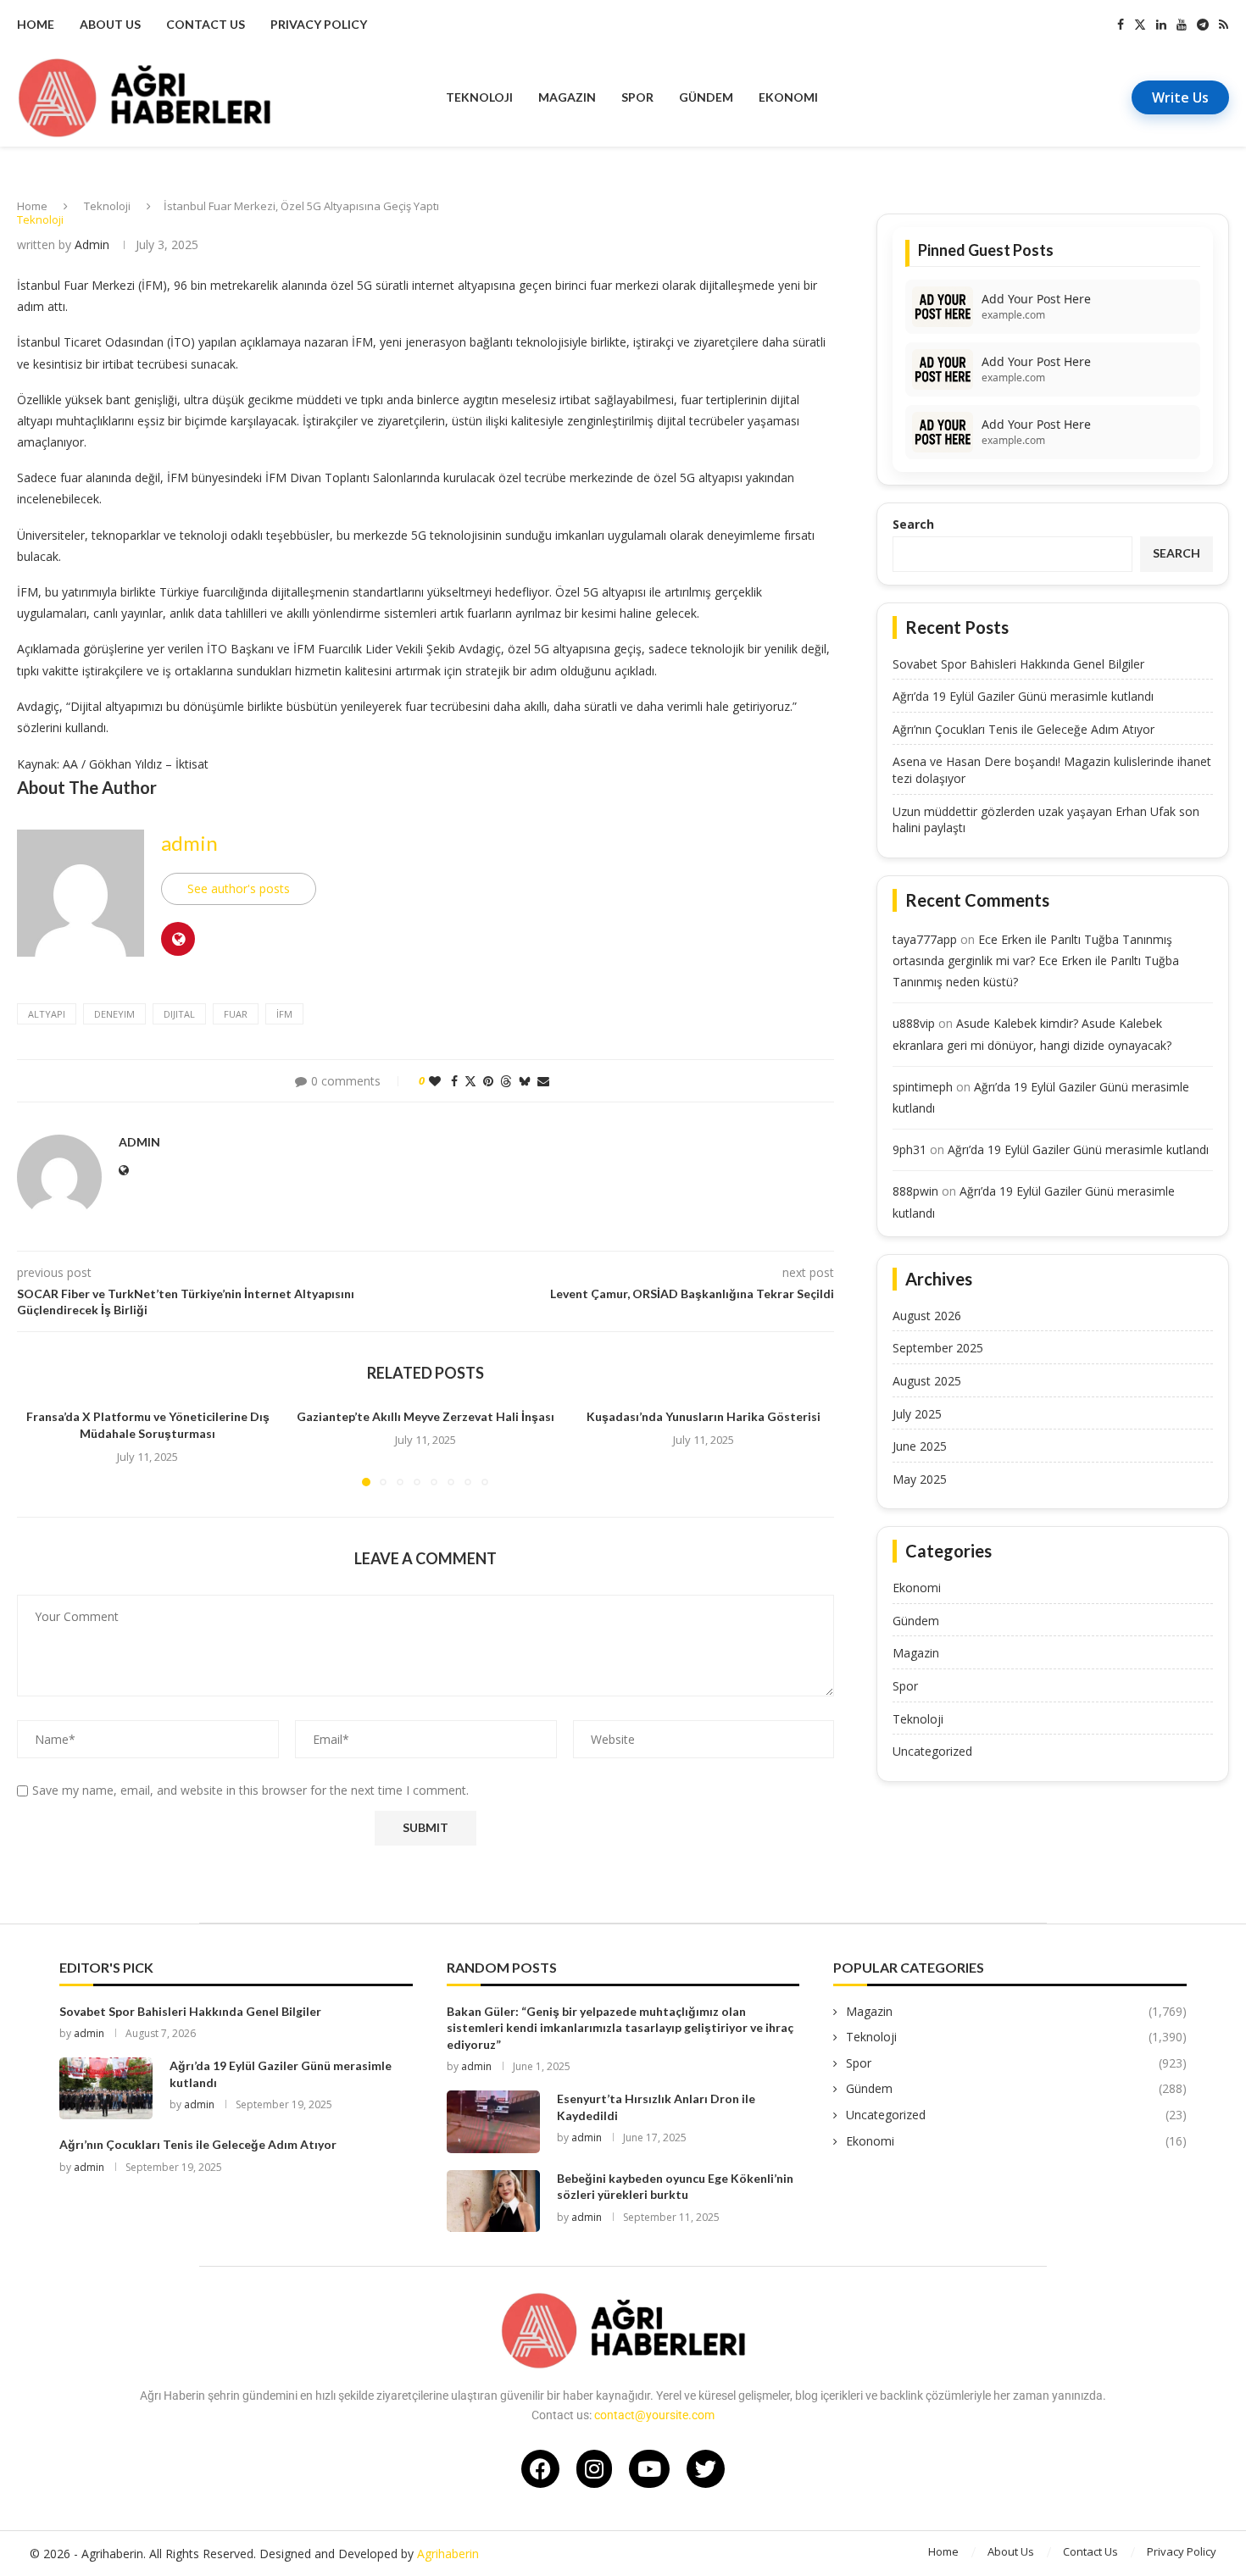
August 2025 (927, 1381)
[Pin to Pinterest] (488, 1081)
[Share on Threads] (506, 1081)
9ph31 (909, 1149)
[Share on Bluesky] (525, 1081)
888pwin (915, 1191)
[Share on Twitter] (470, 1081)
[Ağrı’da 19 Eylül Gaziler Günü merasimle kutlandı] (106, 2088)
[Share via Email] (543, 1081)
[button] (40, 1446)
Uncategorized (932, 1751)
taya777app (925, 939)
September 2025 (938, 1348)
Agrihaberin (448, 2554)
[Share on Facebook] (454, 1081)
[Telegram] (1203, 25)
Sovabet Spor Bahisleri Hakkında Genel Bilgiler (1018, 664)
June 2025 (920, 1446)
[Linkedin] (1161, 25)
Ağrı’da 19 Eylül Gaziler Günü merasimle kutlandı (1023, 696)
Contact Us (206, 24)
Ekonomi (788, 97)
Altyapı (47, 1014)
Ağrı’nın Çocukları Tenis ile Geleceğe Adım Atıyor (1023, 729)
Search (913, 524)
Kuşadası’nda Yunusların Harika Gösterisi (704, 1416)
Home (36, 24)
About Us (110, 24)
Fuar (236, 1014)
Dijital (179, 1014)
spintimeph (923, 1087)
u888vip (914, 1023)
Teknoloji (479, 97)
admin (92, 244)
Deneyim (114, 1014)
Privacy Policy (319, 24)
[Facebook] (1121, 25)
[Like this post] (435, 1081)
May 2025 (920, 1479)
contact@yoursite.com (654, 2415)
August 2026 (927, 1316)
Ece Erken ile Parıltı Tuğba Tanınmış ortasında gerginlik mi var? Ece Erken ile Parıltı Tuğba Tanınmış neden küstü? (1036, 960)
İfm (284, 1014)
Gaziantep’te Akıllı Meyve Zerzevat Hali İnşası (426, 1416)
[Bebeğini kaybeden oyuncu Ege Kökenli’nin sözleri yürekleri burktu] (493, 2201)
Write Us (1180, 97)
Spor (637, 97)
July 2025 (917, 1414)
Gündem (706, 97)
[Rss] (1224, 25)
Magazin (567, 97)
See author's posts (239, 888)
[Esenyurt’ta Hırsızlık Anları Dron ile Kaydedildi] (493, 2121)
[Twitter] (1140, 25)
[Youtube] (1182, 25)
